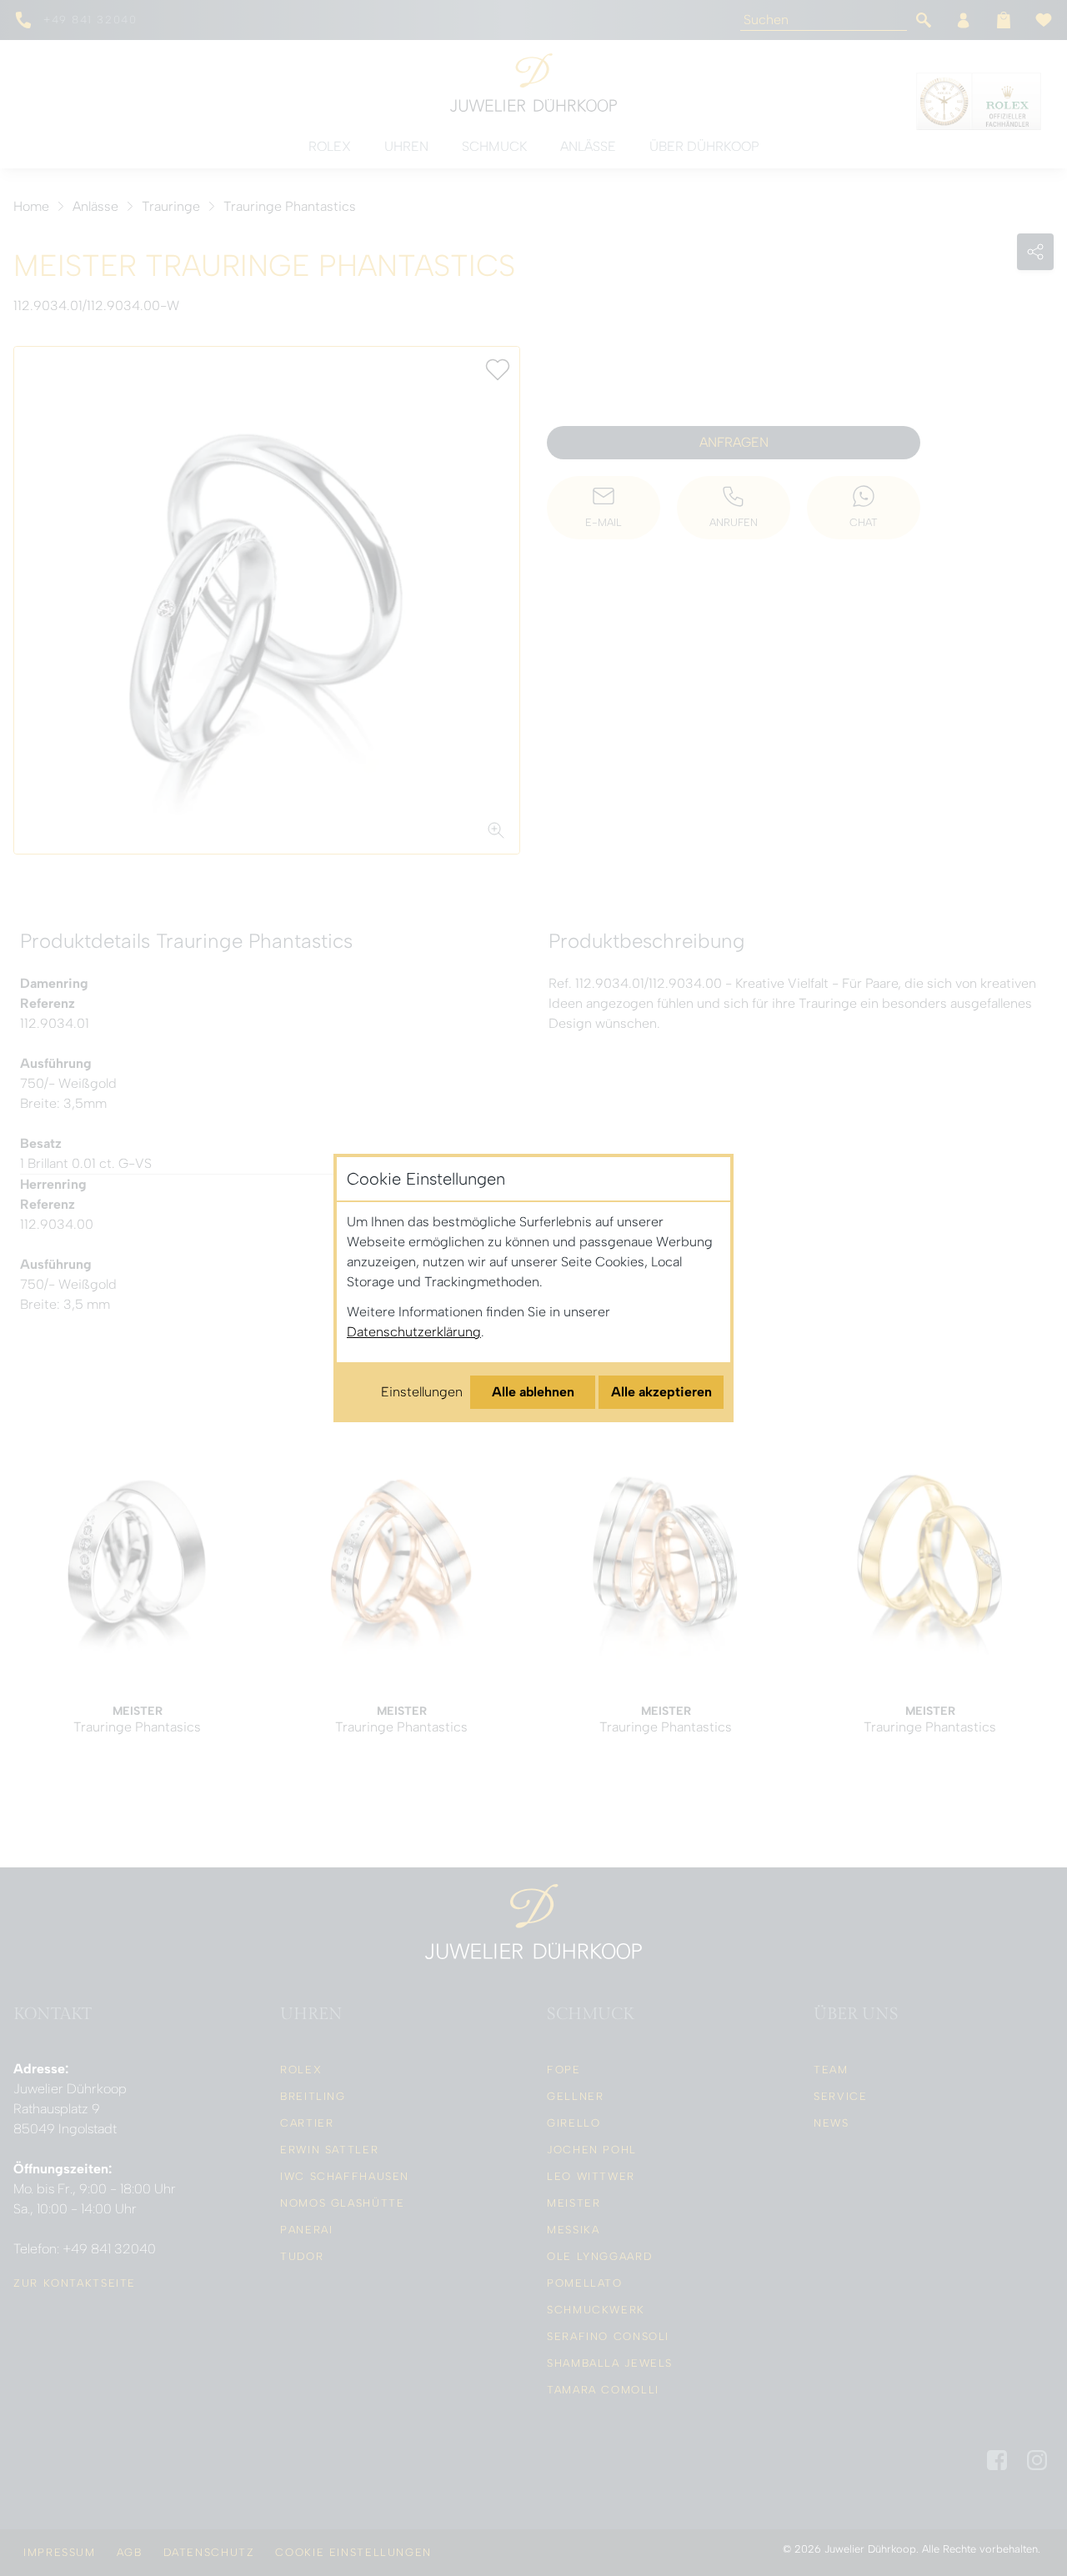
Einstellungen (422, 1392)
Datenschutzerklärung (414, 1332)
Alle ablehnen (533, 1392)
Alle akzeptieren (661, 1392)
